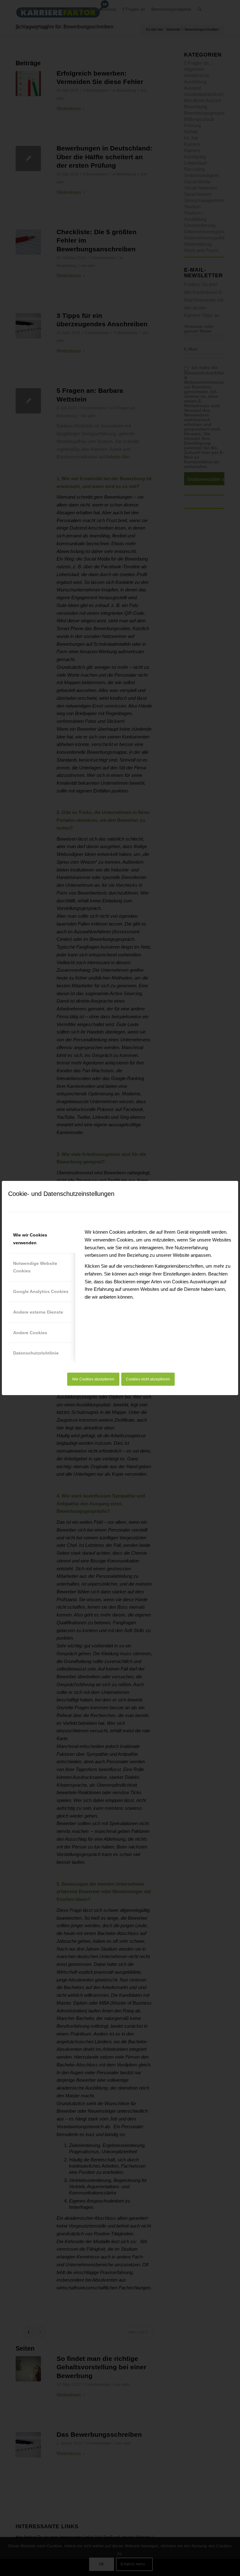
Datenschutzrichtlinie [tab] (36, 1353)
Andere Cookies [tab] (30, 1333)
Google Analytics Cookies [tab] (41, 1291)
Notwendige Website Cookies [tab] (35, 1267)
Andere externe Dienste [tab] (38, 1312)
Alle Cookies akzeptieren (93, 1379)
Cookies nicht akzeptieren (148, 1379)
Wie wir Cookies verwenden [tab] (30, 1239)
